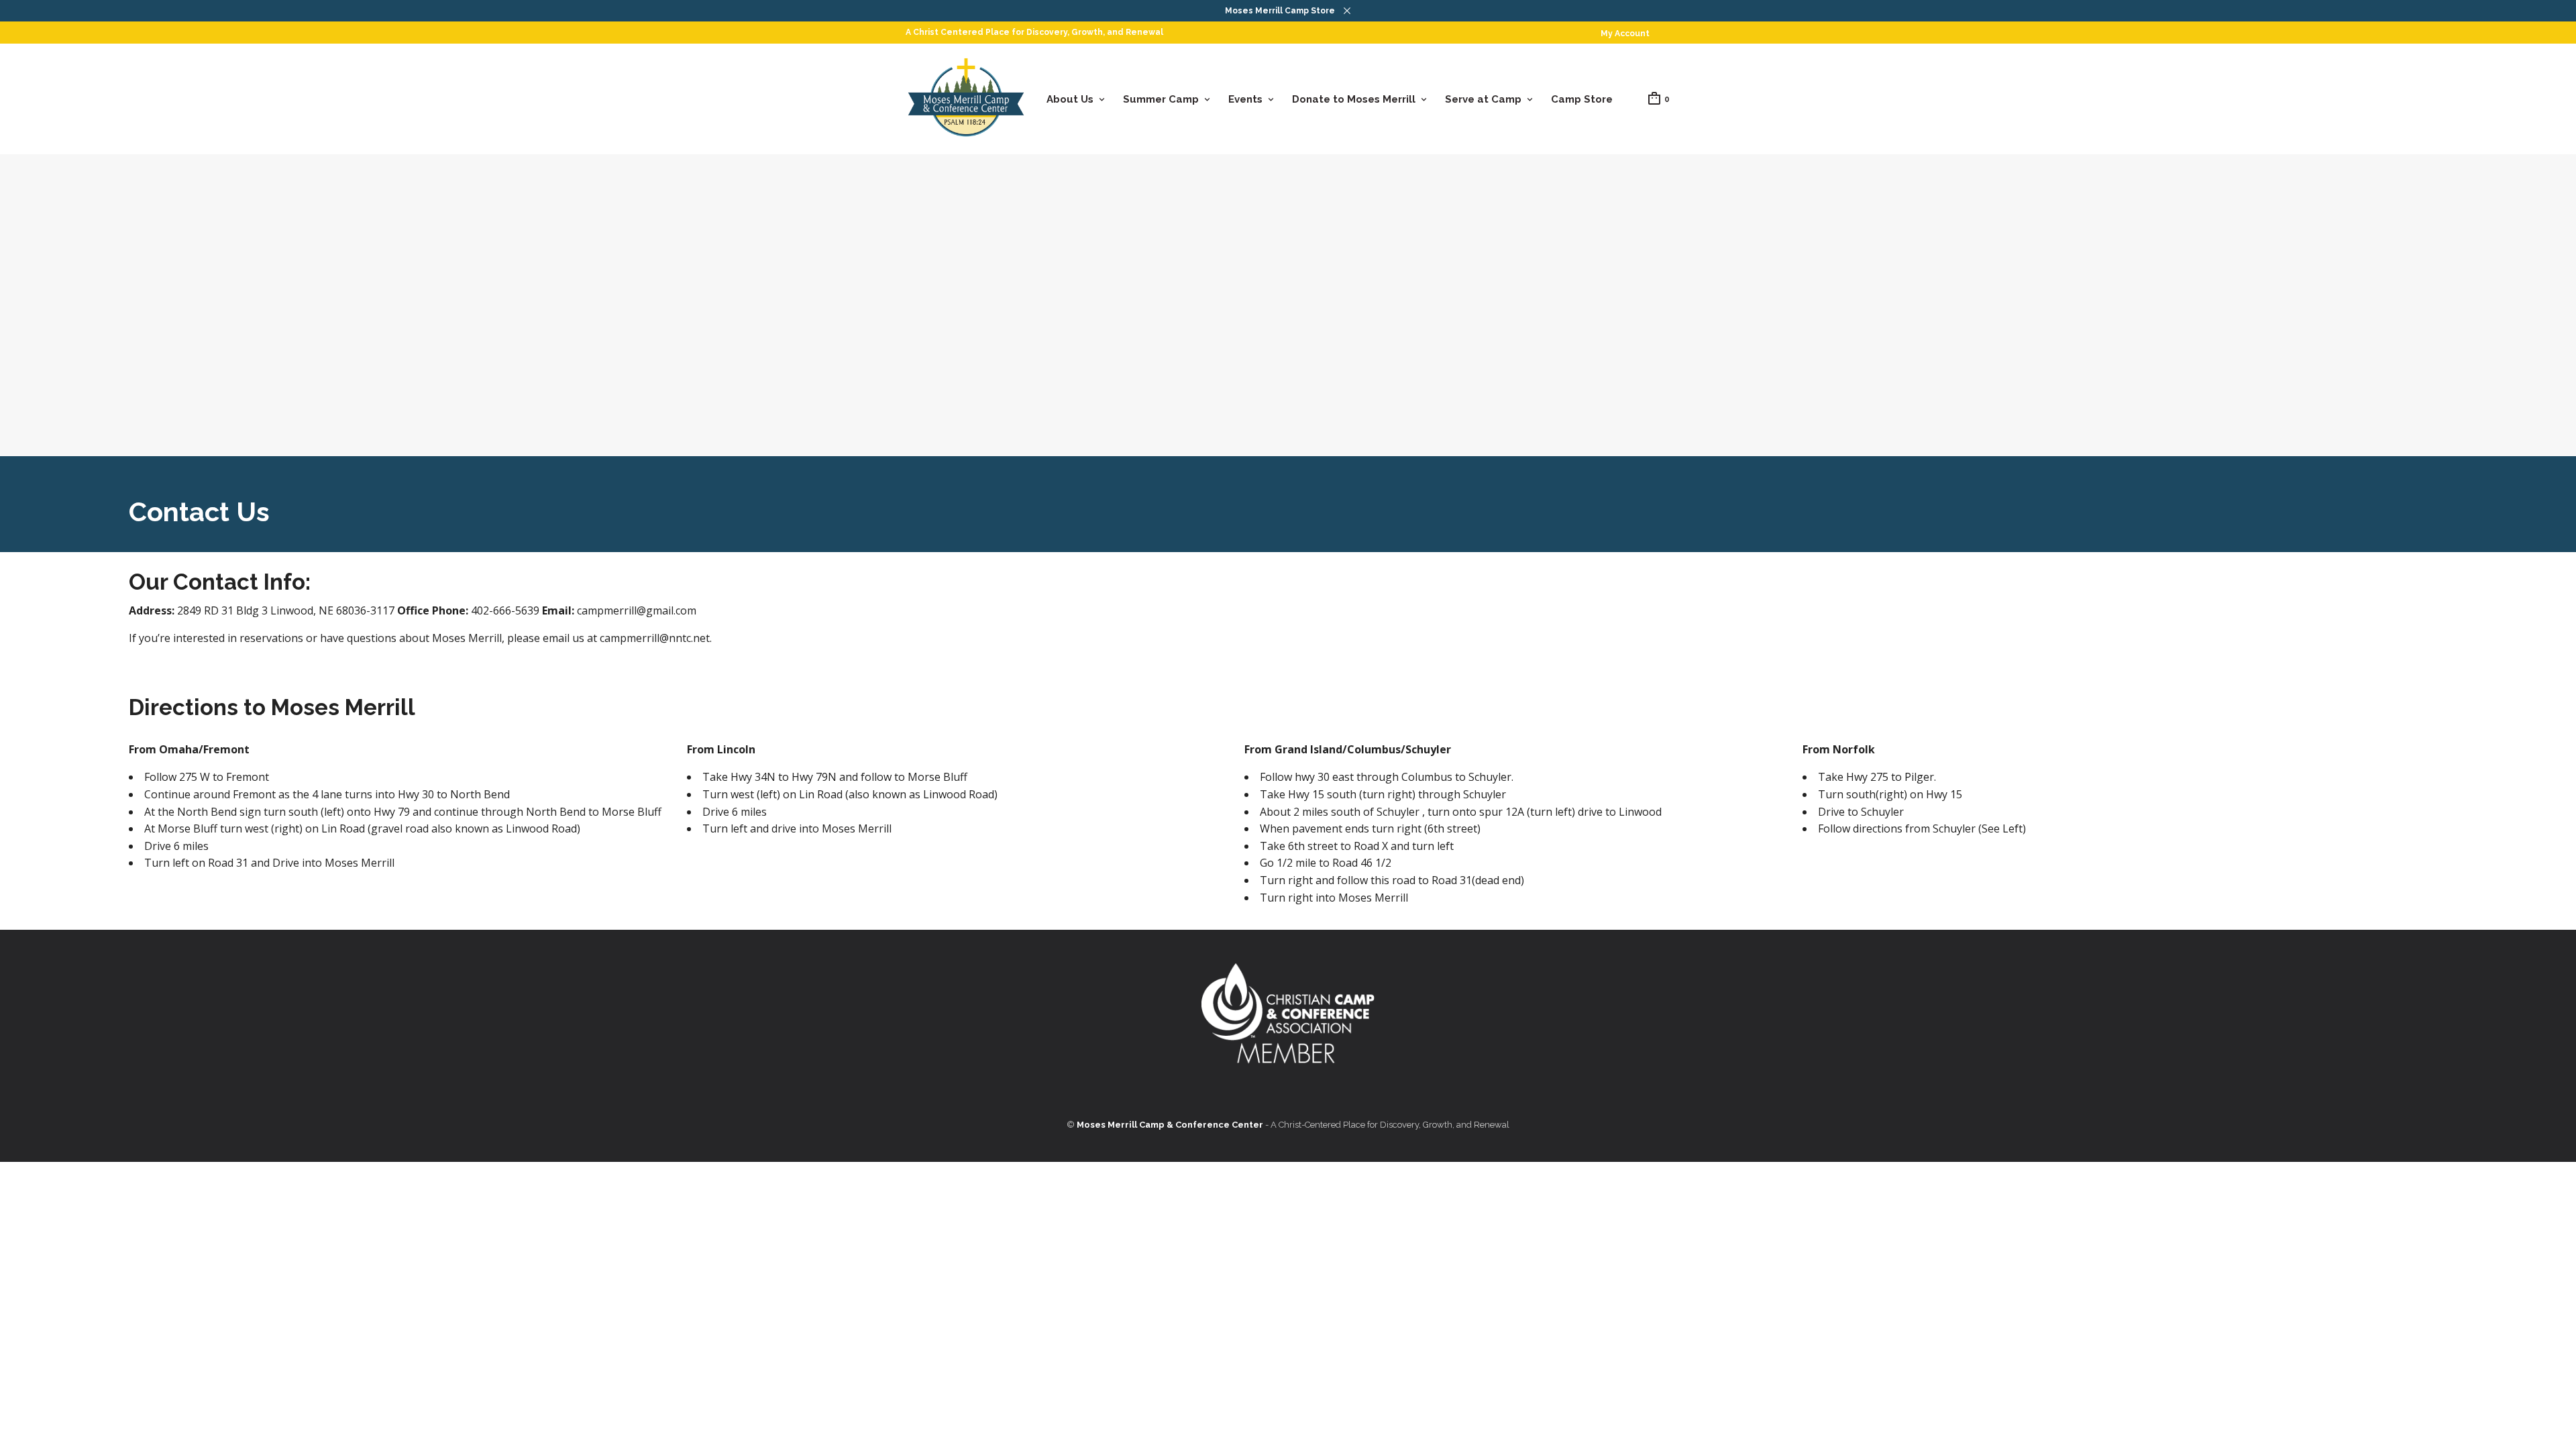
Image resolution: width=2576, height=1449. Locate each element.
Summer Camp (1161, 99)
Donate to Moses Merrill (1354, 99)
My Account (1625, 34)
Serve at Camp (1483, 99)
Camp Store (1582, 99)
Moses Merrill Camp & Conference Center (1170, 1125)
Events (1245, 99)
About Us (1070, 99)
